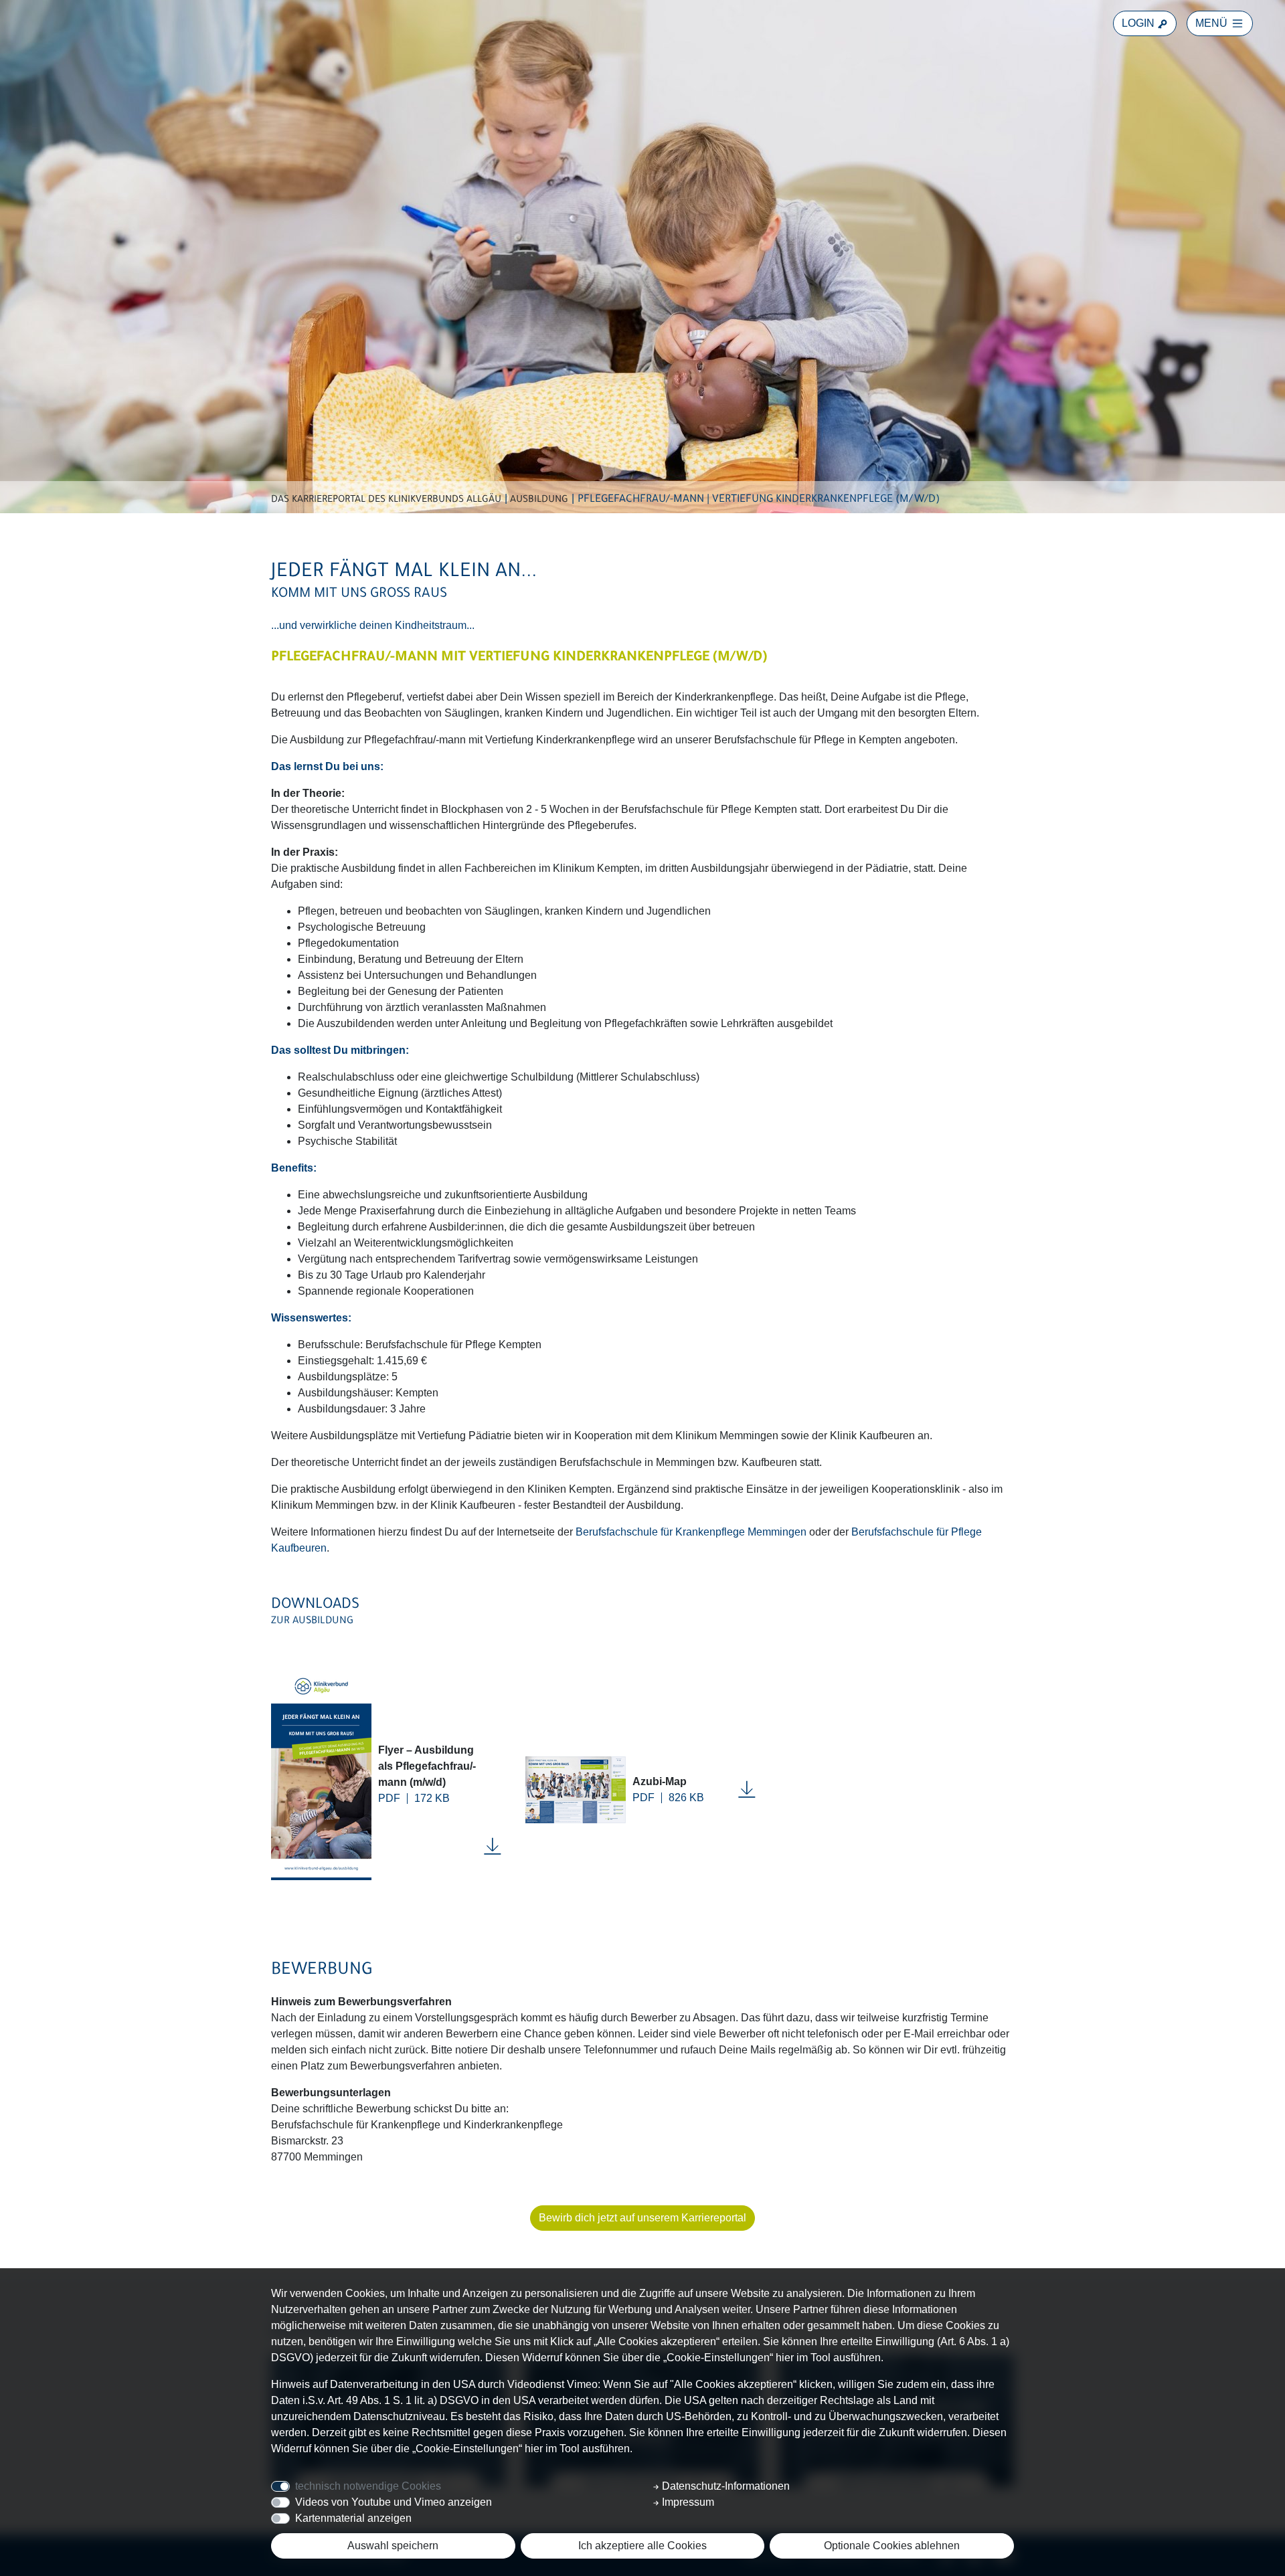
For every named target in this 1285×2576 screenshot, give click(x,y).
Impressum (687, 2502)
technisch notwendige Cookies (368, 2486)
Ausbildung (539, 500)
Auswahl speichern (393, 2546)
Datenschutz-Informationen (724, 2486)
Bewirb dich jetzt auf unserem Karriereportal (642, 2218)
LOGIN (1139, 23)
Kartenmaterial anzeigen (353, 2518)
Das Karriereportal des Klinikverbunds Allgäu (386, 500)
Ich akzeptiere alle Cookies (642, 2546)
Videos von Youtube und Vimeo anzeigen (394, 2502)
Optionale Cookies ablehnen (892, 2546)
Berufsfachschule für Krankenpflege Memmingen (691, 1532)
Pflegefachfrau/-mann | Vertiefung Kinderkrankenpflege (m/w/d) (759, 500)
